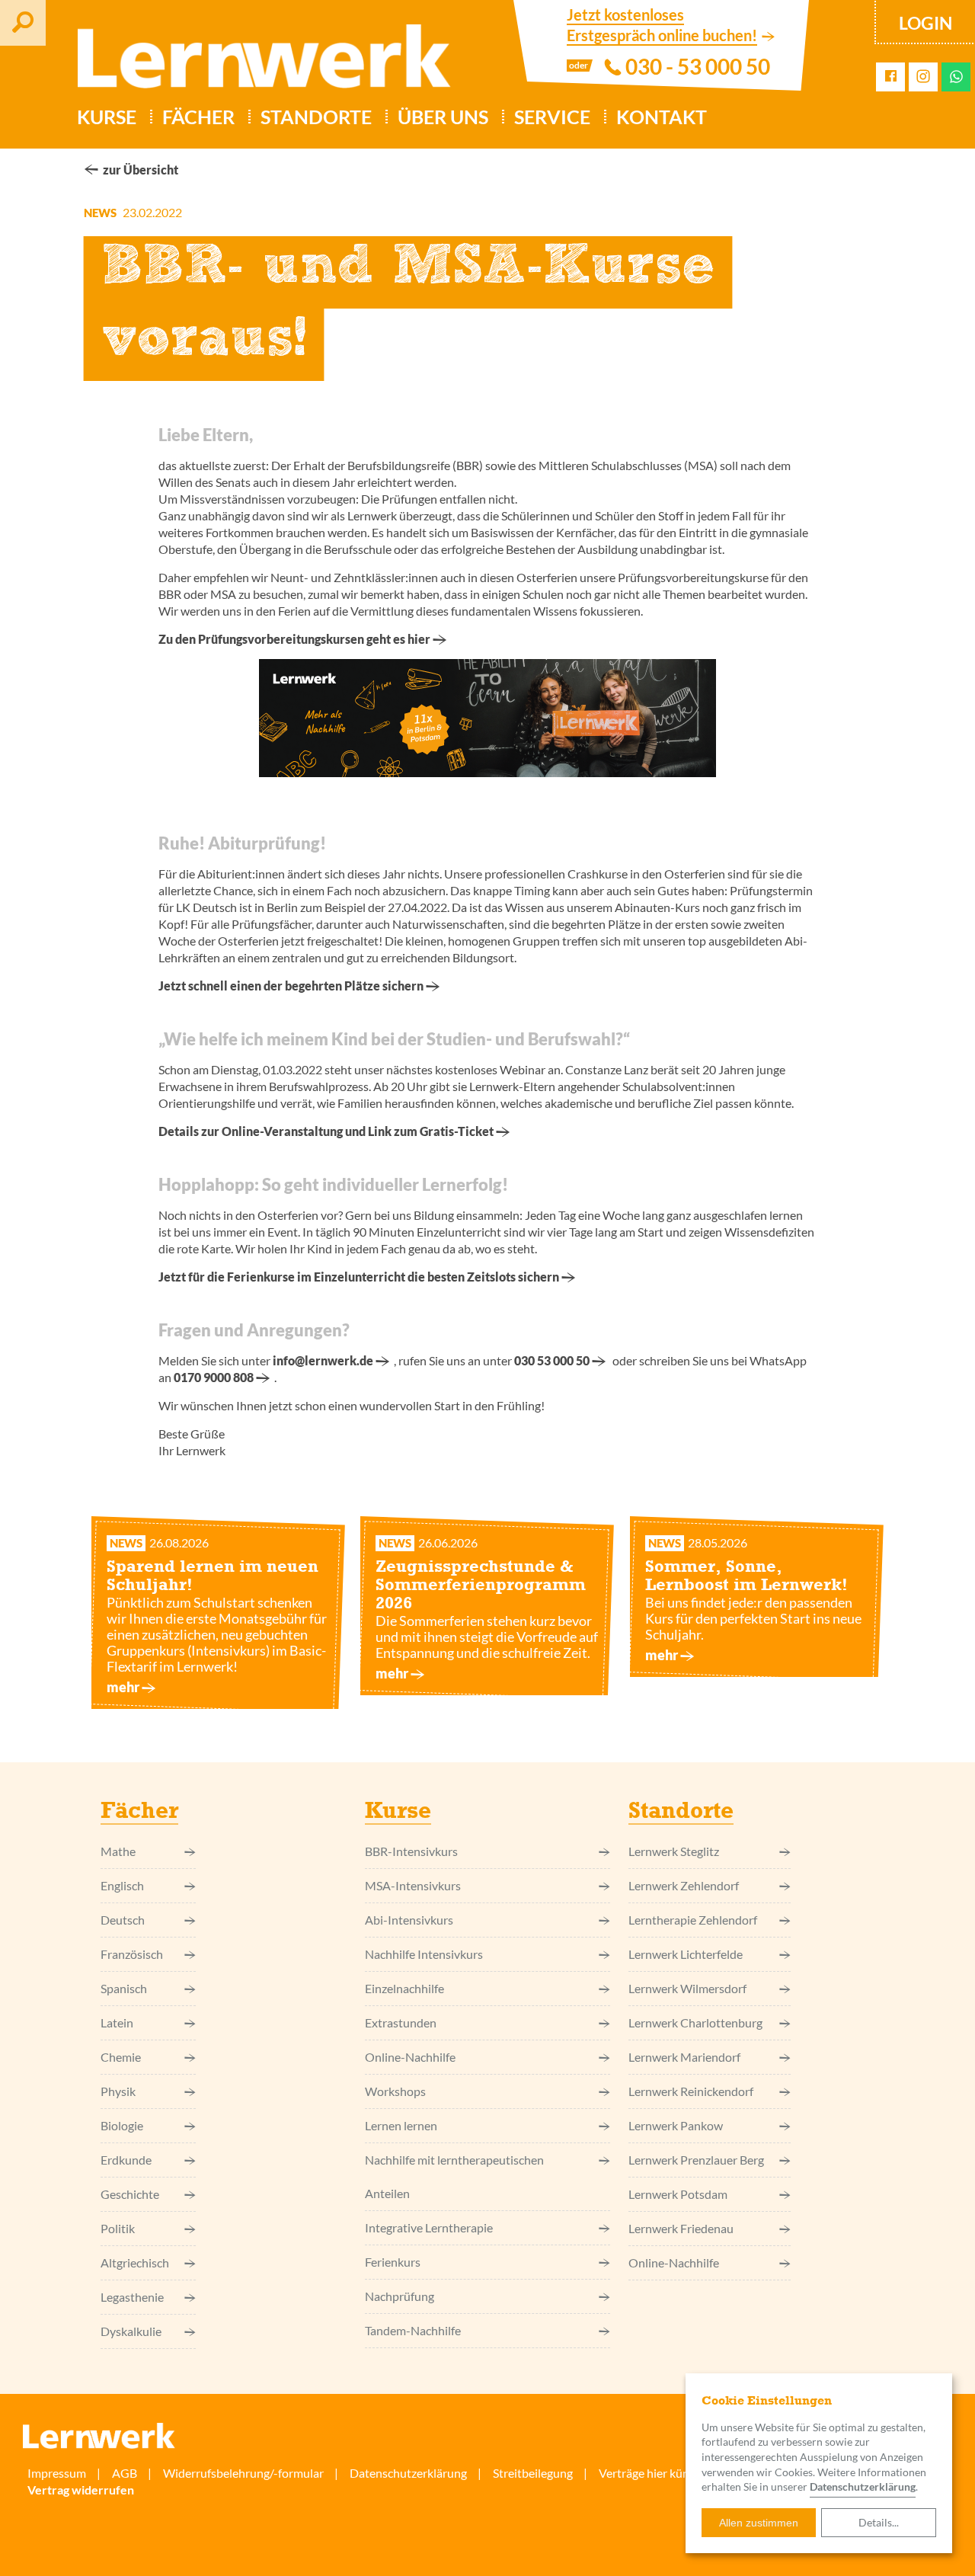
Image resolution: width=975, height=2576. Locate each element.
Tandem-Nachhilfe (413, 2330)
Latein (117, 2022)
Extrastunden (401, 2022)
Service (552, 117)
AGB (125, 2473)
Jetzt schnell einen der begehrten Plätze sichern (291, 986)
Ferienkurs (393, 2262)
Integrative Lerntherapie (429, 2227)
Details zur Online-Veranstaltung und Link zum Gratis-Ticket (326, 1131)
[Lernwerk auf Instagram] (923, 77)
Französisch (132, 1954)
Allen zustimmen (759, 2523)
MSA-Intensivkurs (413, 1885)
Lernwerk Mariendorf (684, 2057)
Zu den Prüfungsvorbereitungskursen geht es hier (294, 639)
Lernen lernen (401, 2125)
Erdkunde (126, 2160)
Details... (879, 2522)
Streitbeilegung (533, 2473)
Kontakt (662, 117)
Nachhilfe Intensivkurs (424, 1954)
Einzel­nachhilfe (404, 1988)
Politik (118, 2228)
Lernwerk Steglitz (674, 1851)
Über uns (443, 117)
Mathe (118, 1851)
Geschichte (130, 2194)
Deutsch (123, 1920)
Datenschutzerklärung (863, 2486)
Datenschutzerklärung (408, 2473)
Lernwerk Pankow (676, 2125)
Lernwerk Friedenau (681, 2228)
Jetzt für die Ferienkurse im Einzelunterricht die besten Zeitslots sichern (359, 1277)
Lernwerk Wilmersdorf (687, 1988)
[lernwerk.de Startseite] (257, 62)
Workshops (395, 2091)
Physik (118, 2091)
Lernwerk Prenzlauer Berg (696, 2160)
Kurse (107, 117)
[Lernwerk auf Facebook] (891, 77)
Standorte (316, 117)
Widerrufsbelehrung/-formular (243, 2473)
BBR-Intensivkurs (411, 1851)
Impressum (57, 2473)
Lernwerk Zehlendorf (684, 1885)
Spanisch (124, 1988)
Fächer (198, 117)
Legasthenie (132, 2297)
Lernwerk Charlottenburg (695, 2022)
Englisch (122, 1885)
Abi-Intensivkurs (409, 1920)
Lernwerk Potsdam (678, 2194)
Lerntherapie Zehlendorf (693, 1920)
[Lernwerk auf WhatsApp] (956, 77)
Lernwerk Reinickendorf (691, 2091)
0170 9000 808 (214, 1377)
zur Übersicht (141, 170)
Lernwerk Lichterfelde (686, 1954)
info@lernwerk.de (323, 1360)
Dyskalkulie (131, 2331)
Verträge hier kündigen (659, 2473)
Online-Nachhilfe (410, 2057)
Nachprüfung (400, 2296)
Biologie (122, 2125)
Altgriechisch (135, 2262)
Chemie (121, 2057)
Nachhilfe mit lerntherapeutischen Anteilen (454, 2176)
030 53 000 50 (552, 1360)
